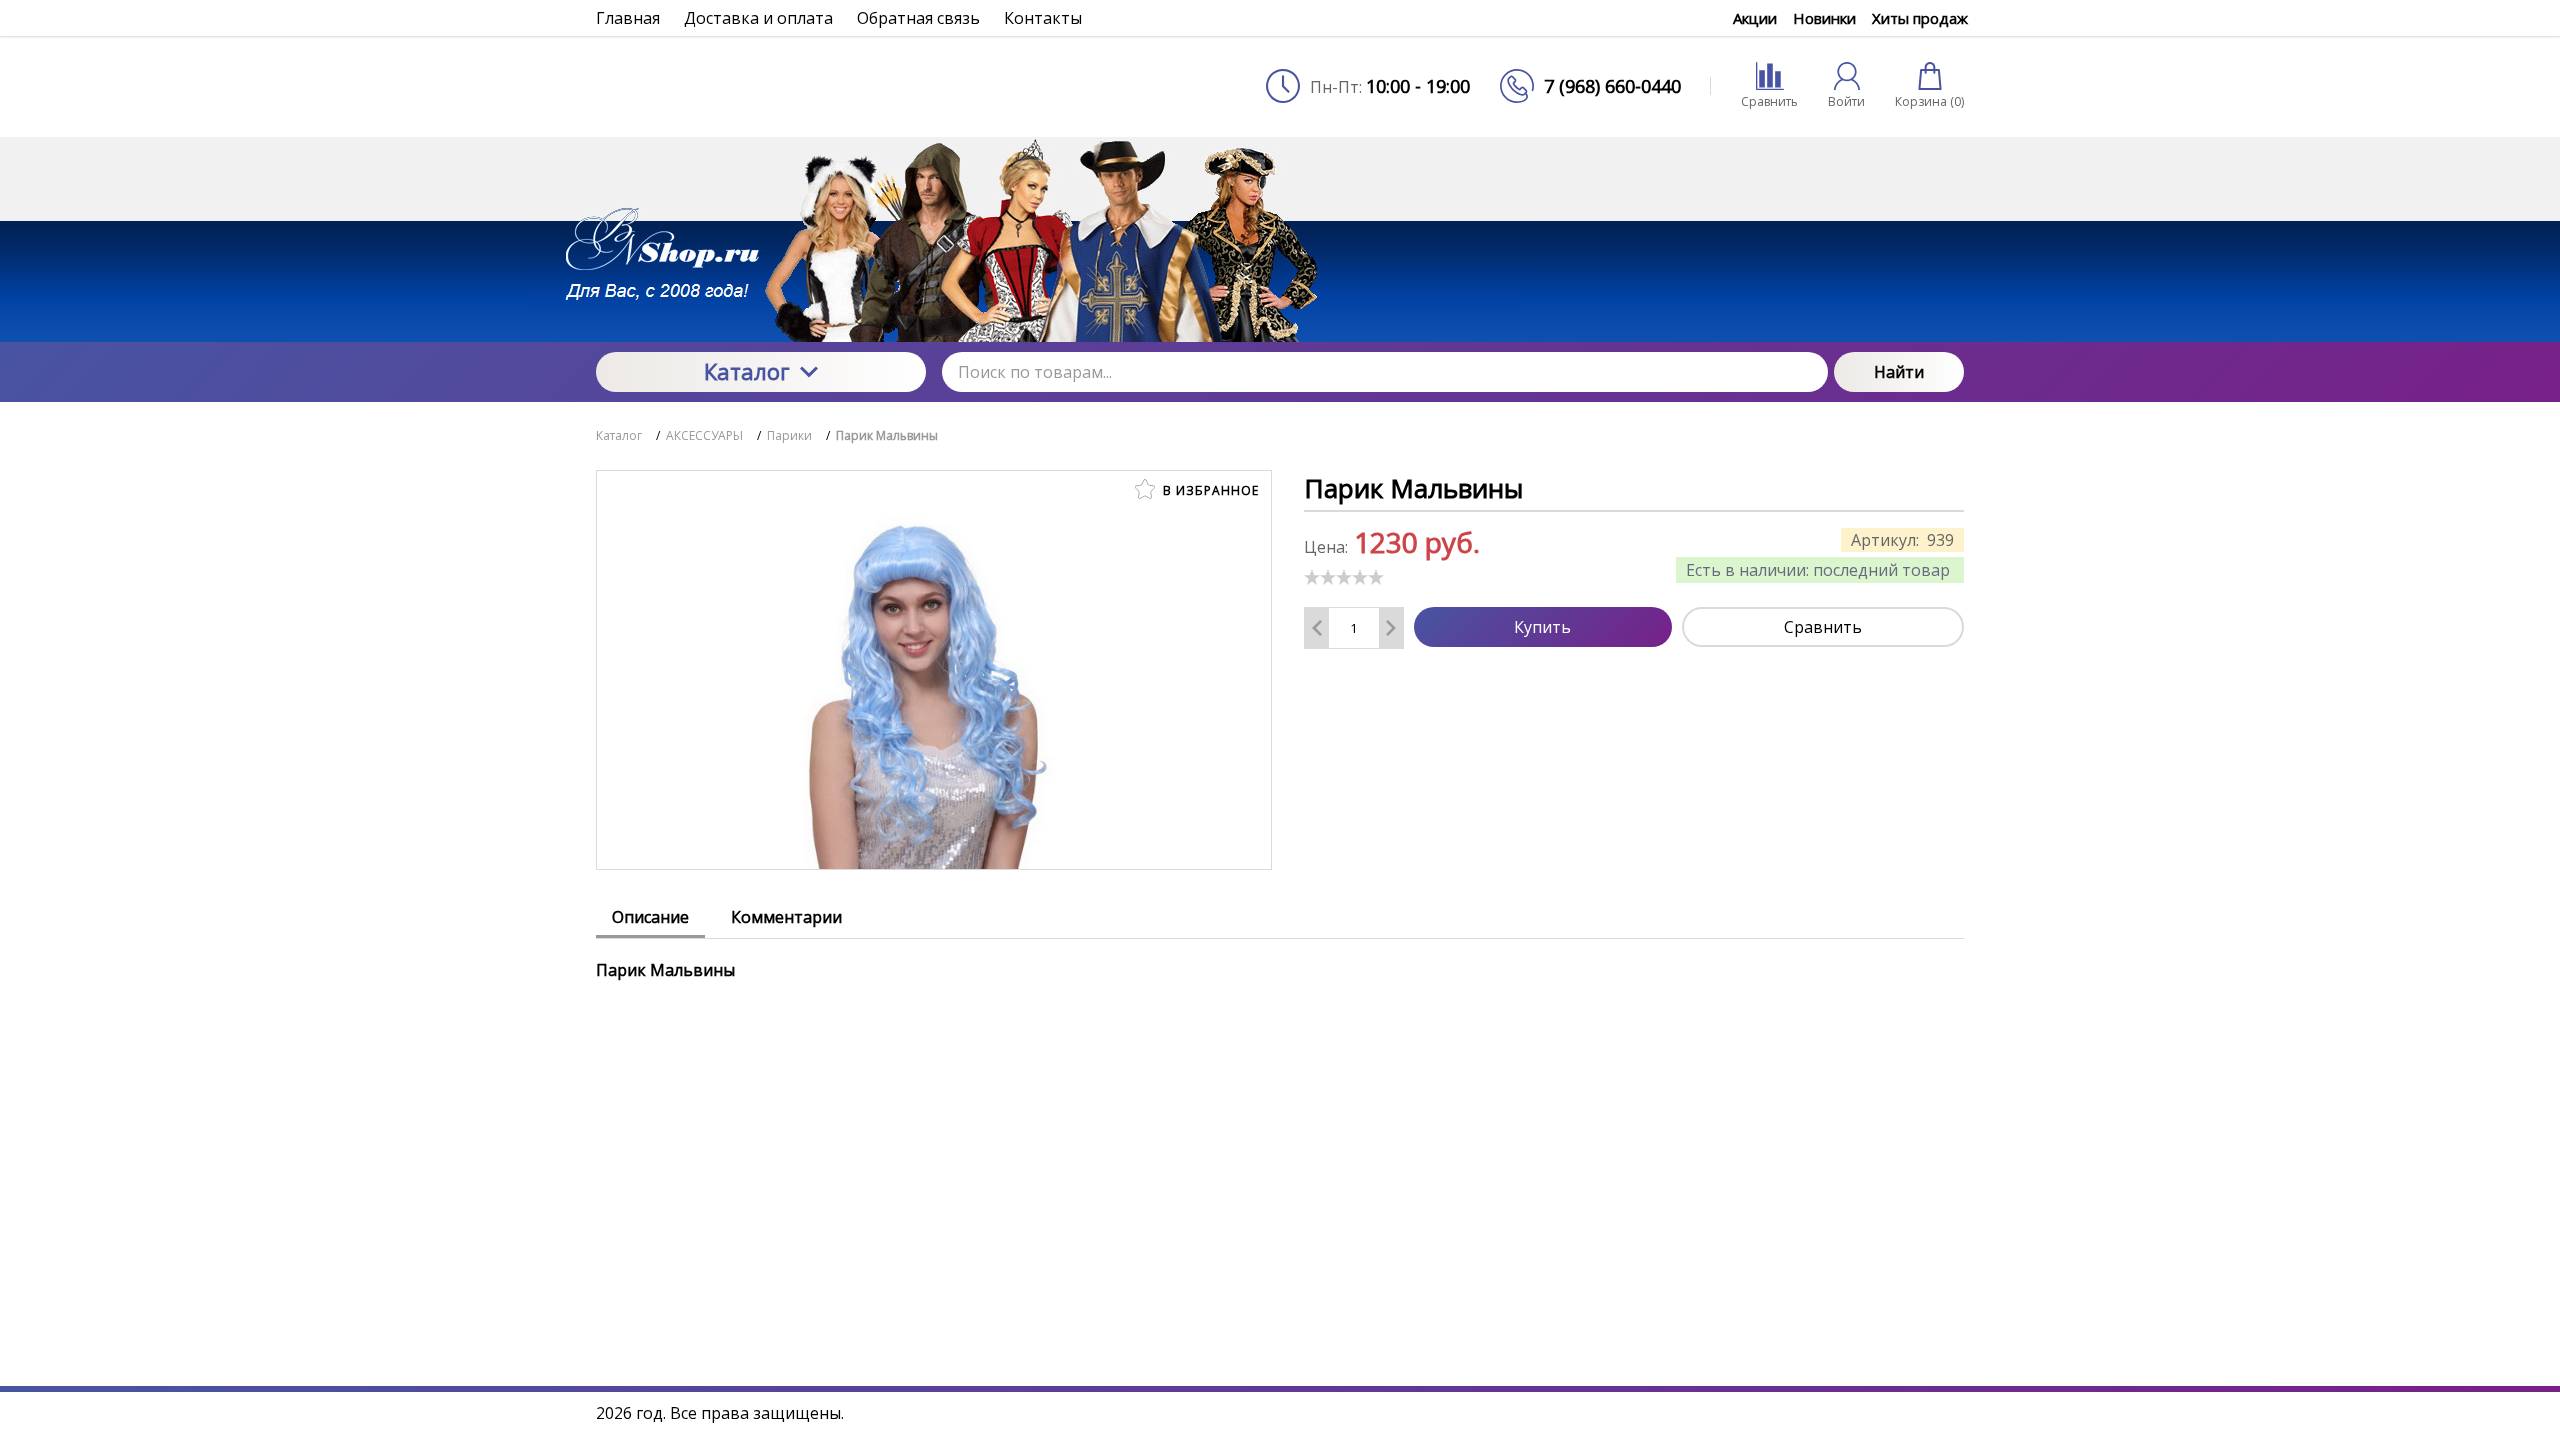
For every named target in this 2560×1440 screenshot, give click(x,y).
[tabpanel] (1280, 960)
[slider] (1344, 577)
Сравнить (1823, 627)
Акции (1755, 18)
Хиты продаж (1920, 18)
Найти (1899, 372)
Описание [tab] (650, 917)
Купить (1542, 627)
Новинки (1824, 18)
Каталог (747, 371)
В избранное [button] (1209, 490)
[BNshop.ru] (761, 86)
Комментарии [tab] (786, 917)
